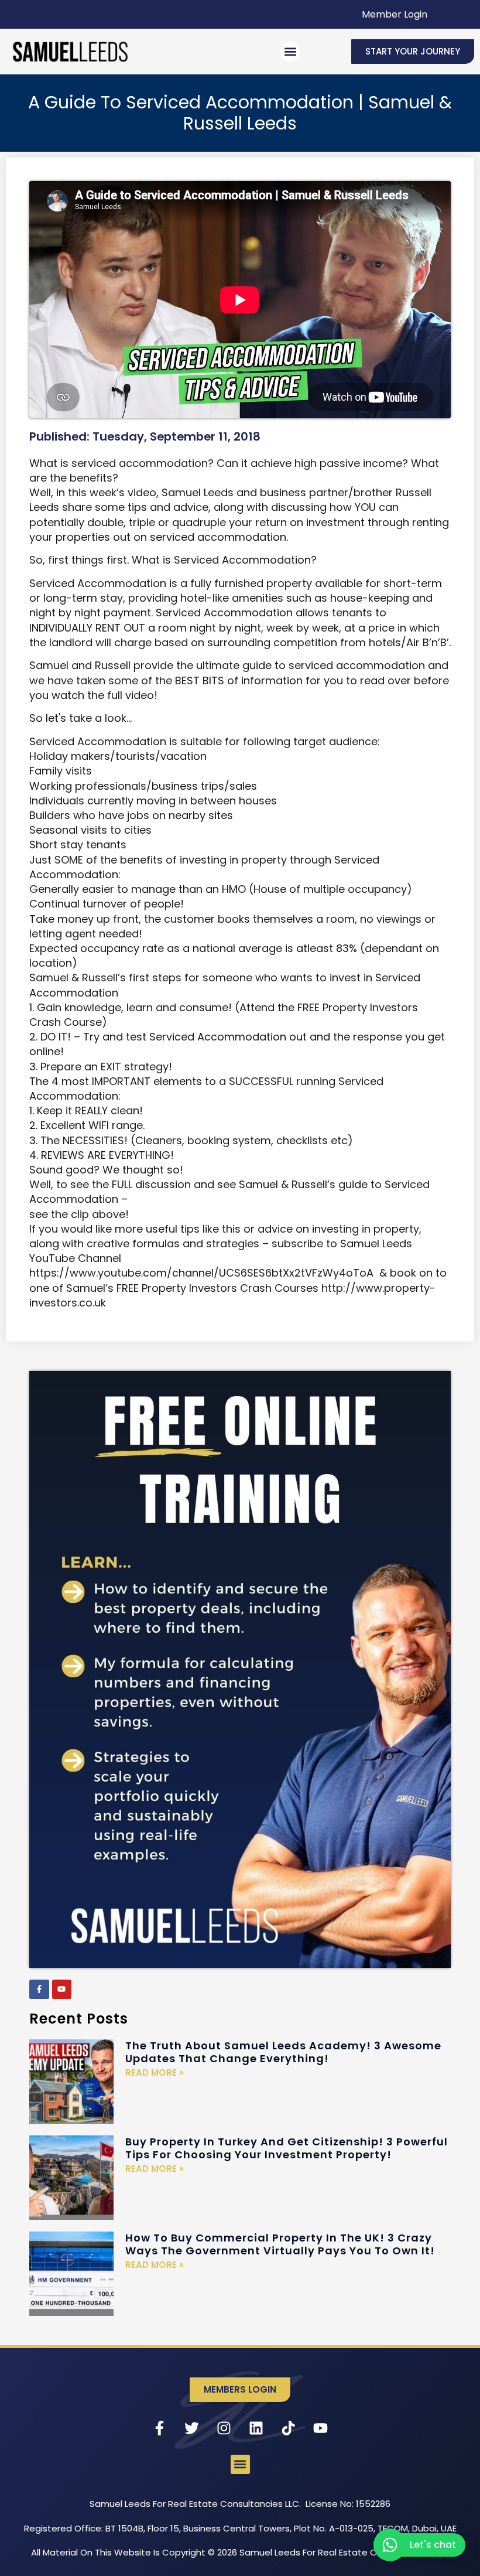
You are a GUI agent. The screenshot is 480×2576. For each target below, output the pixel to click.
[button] (290, 52)
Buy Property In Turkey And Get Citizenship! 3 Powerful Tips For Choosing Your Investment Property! (287, 2148)
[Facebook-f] (39, 1990)
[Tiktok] (289, 2428)
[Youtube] (62, 1990)
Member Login (395, 14)
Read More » (155, 2072)
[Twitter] (192, 2428)
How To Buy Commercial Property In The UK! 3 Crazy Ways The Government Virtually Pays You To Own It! (280, 2244)
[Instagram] (224, 2428)
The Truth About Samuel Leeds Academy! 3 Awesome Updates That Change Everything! (283, 2052)
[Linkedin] (256, 2428)
